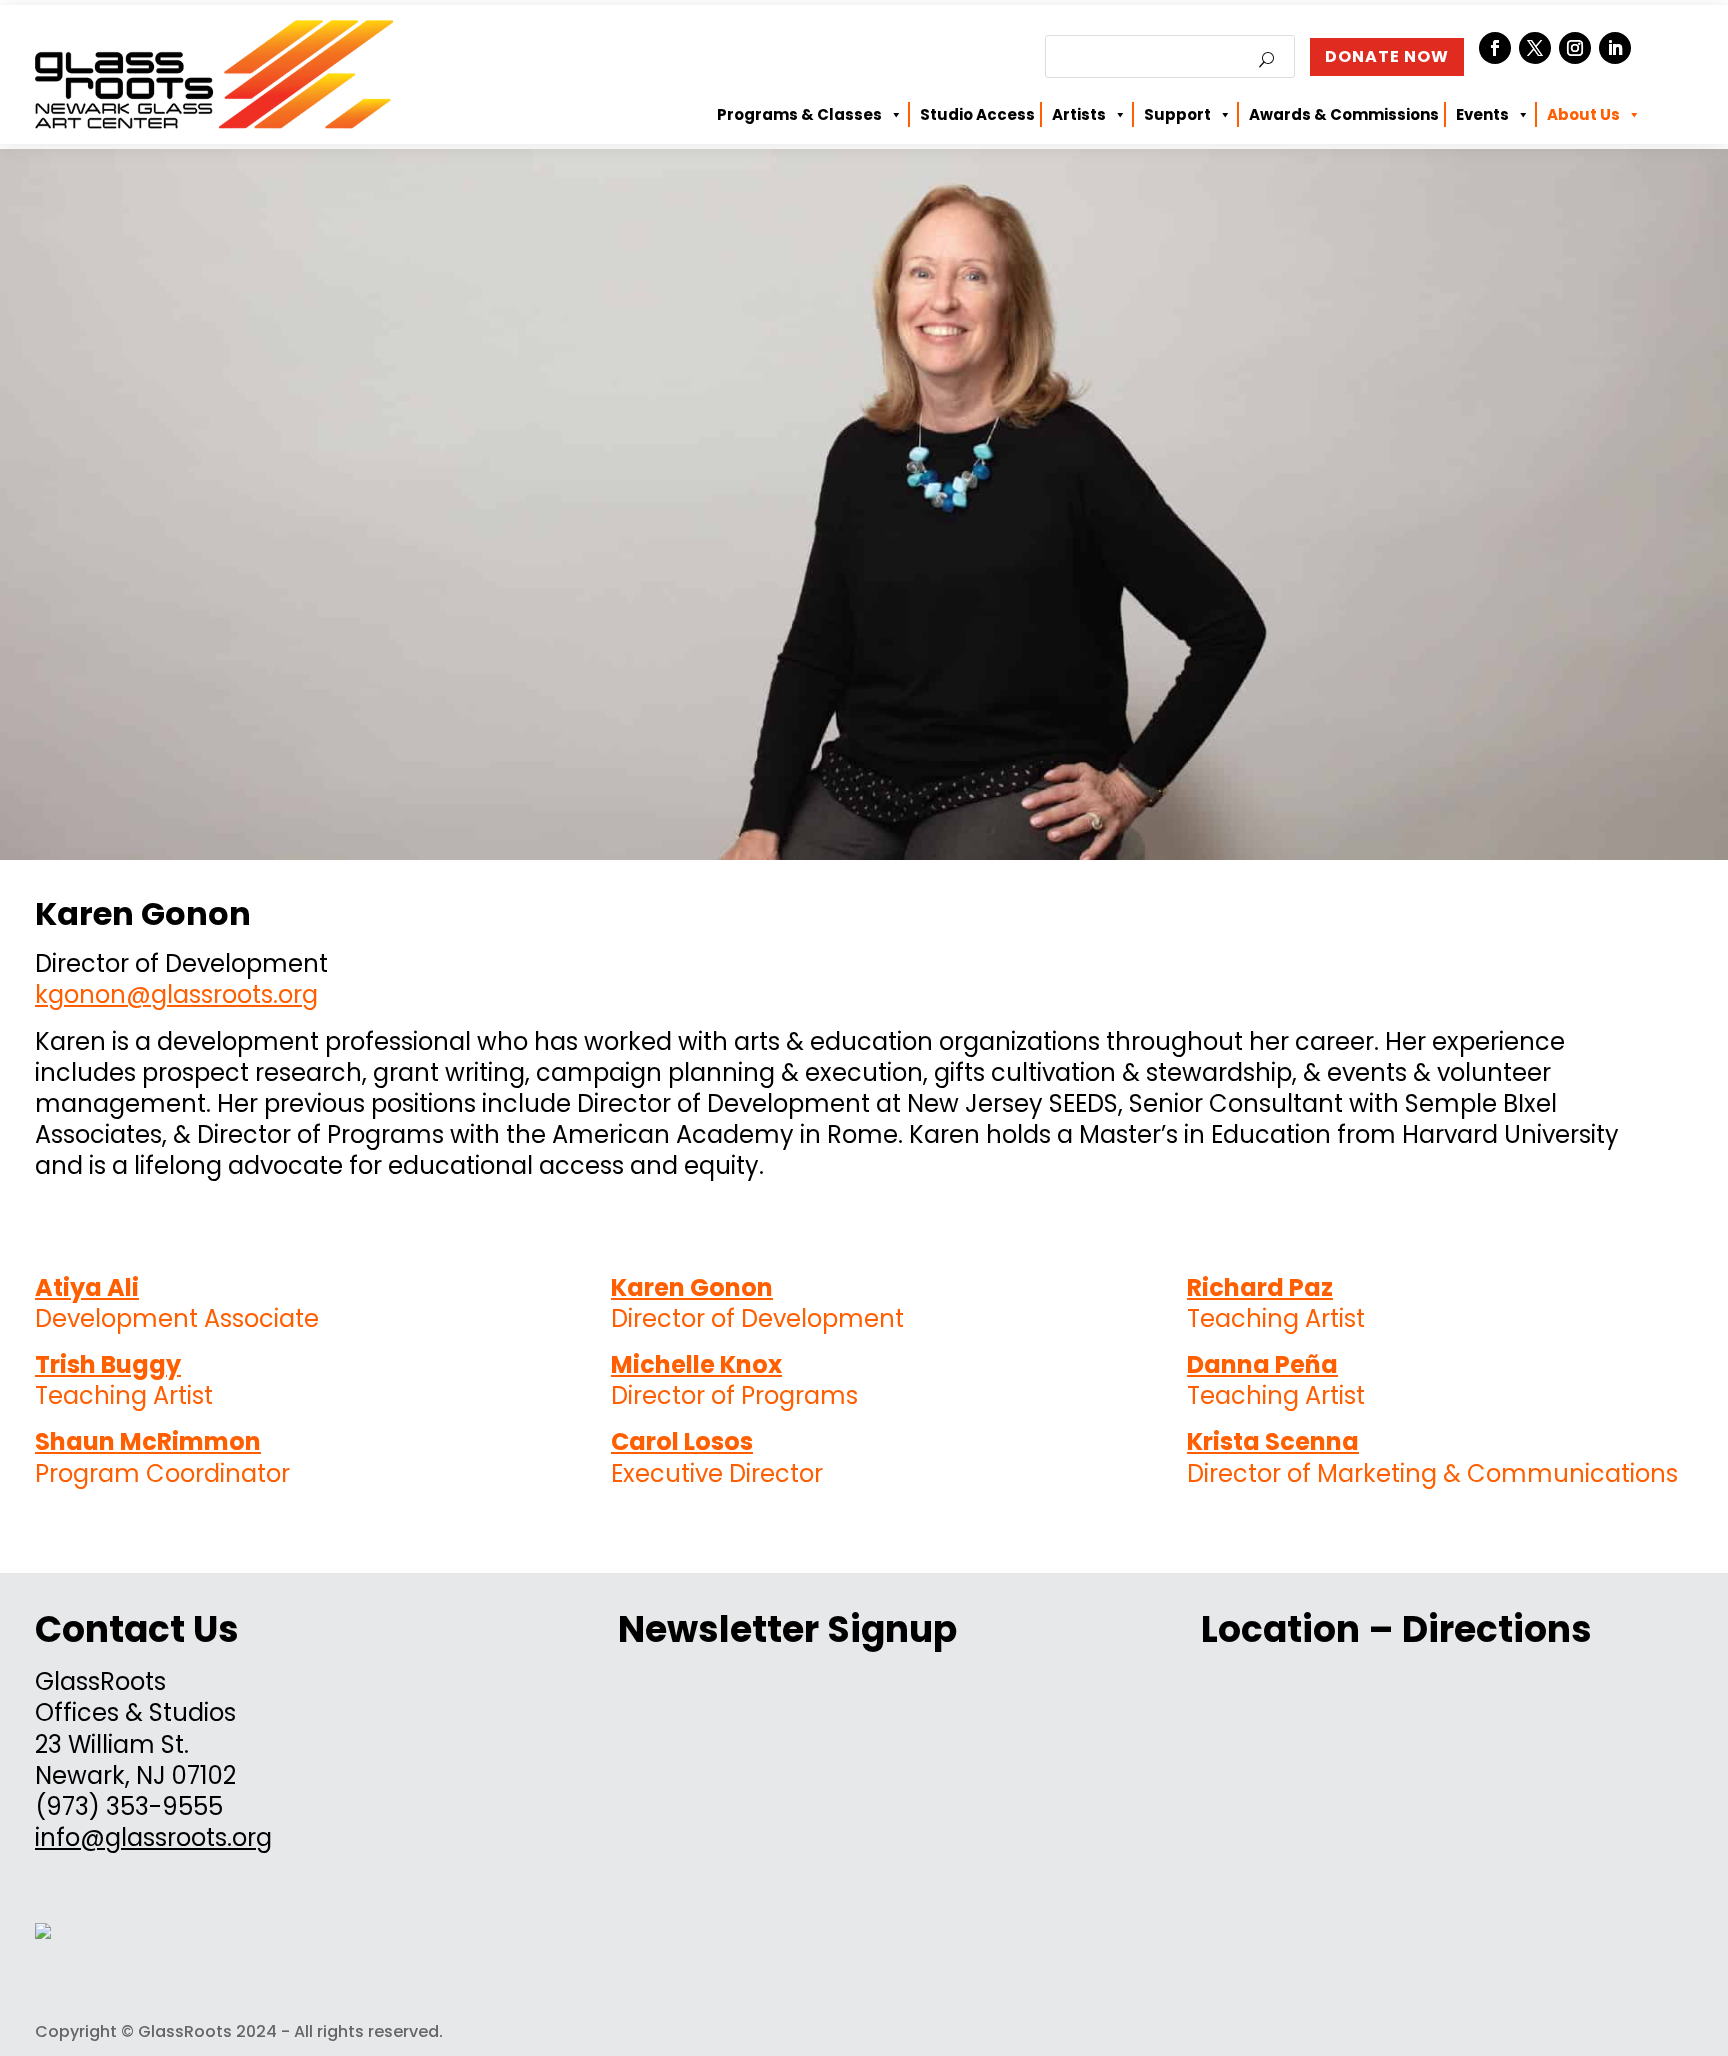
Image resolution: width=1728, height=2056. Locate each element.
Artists (1079, 114)
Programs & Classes (799, 114)
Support (1177, 114)
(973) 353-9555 (129, 1806)
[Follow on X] (1535, 48)
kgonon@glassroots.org (176, 994)
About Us (1583, 114)
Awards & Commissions (1344, 114)
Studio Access (977, 114)
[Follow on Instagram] (1575, 48)
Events (1482, 114)
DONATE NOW (1387, 56)
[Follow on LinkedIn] (1615, 48)
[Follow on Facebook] (1495, 48)
